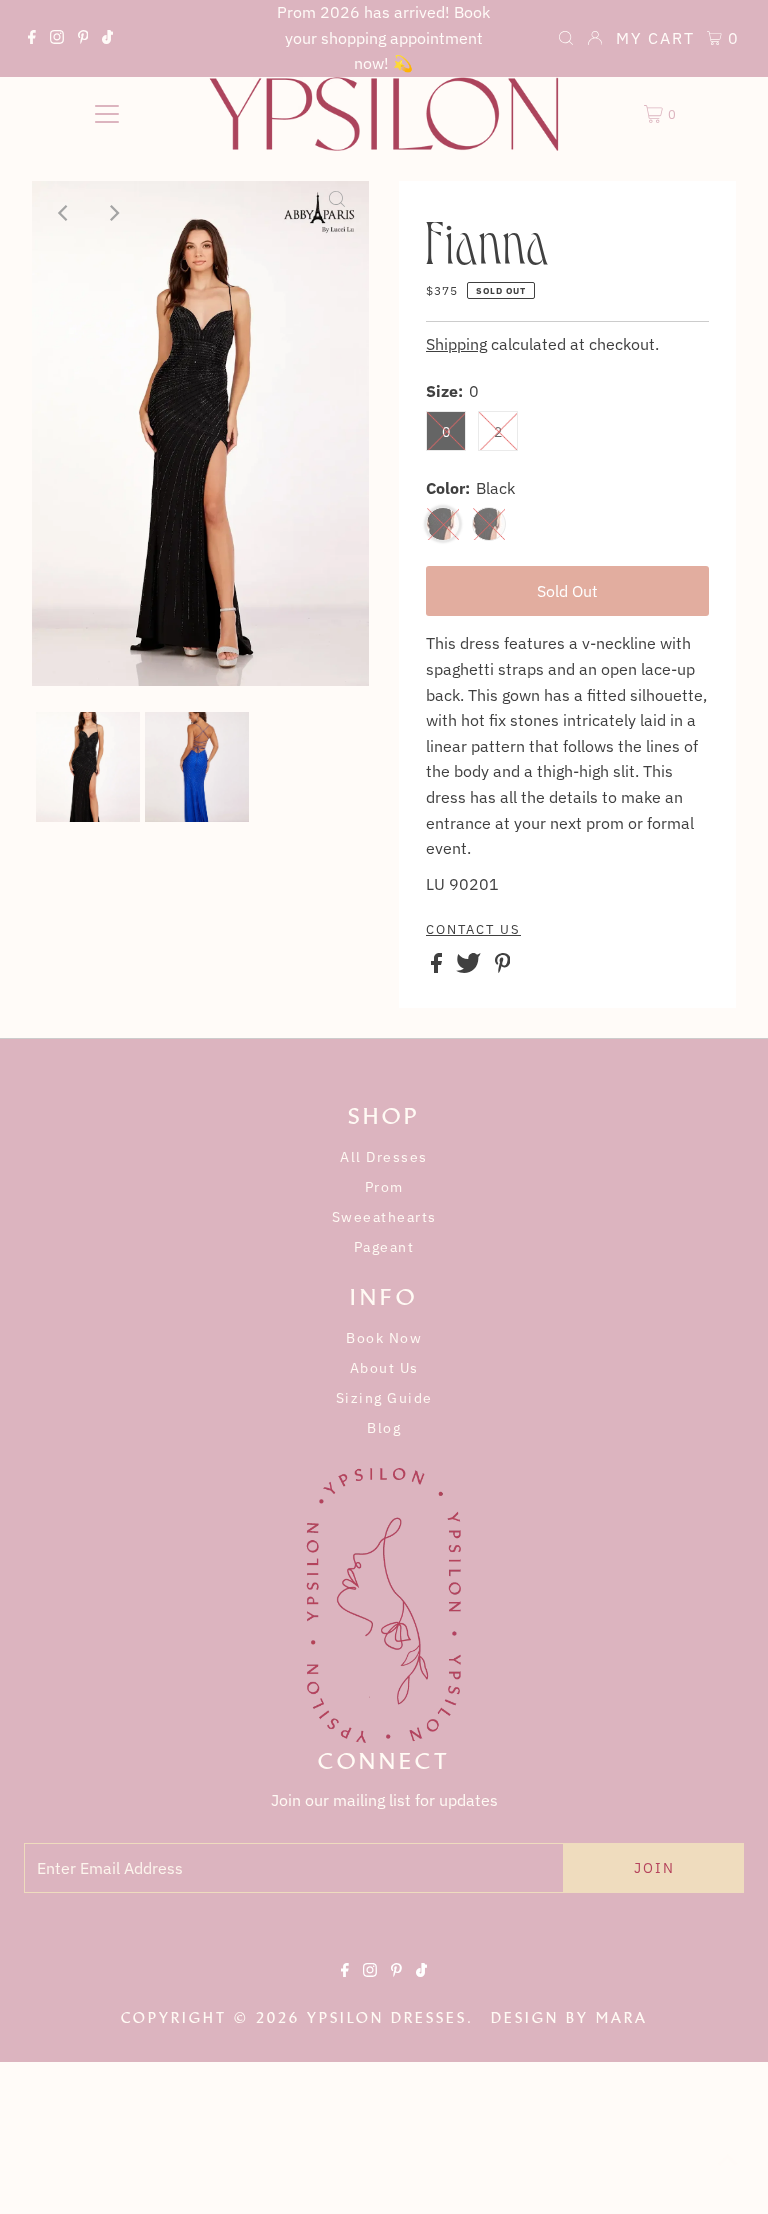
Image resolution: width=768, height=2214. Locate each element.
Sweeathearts (384, 1217)
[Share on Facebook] (438, 967)
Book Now (384, 1338)
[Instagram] (57, 40)
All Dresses (384, 1157)
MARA (622, 2018)
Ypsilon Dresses (387, 2018)
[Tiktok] (107, 40)
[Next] (113, 213)
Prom (384, 1187)
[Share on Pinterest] (503, 967)
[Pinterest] (83, 40)
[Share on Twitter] (470, 967)
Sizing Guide (384, 1398)
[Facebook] (32, 40)
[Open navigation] (107, 114)
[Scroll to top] (728, 2174)
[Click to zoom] (337, 213)
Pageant (384, 1247)
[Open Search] (566, 40)
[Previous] (64, 213)
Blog (384, 1428)
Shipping (456, 344)
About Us (384, 1368)
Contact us (473, 930)
